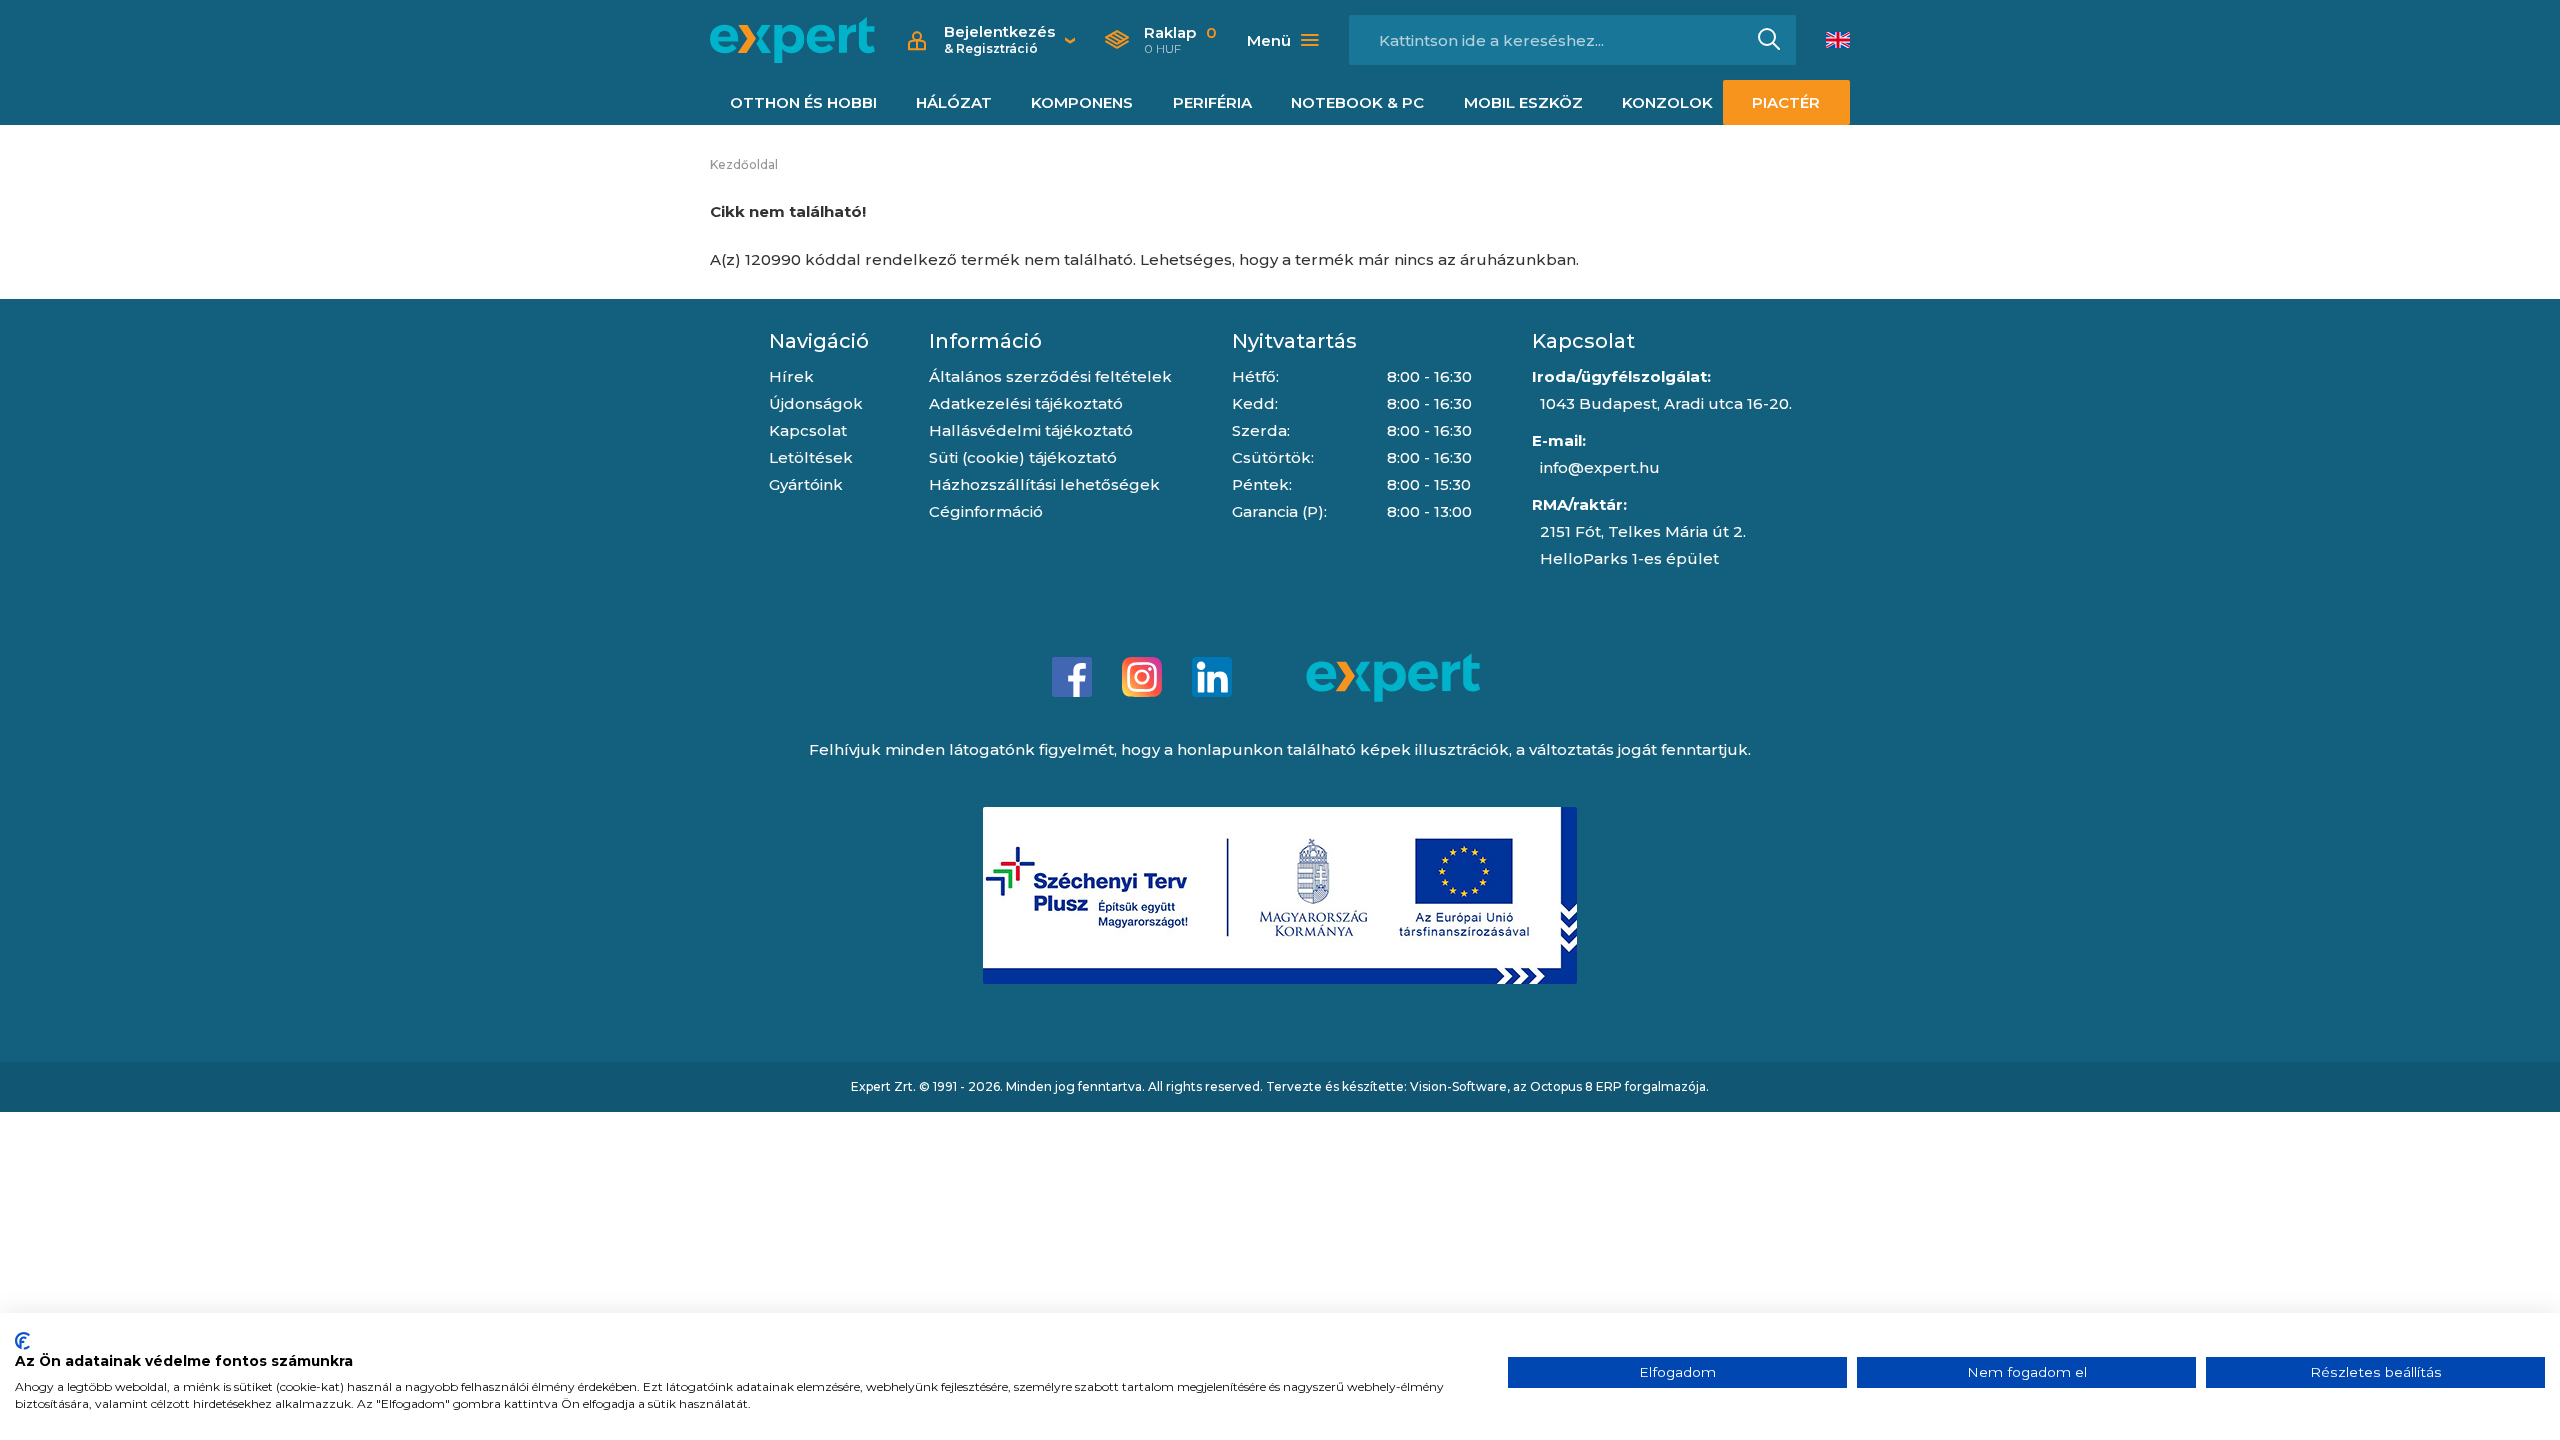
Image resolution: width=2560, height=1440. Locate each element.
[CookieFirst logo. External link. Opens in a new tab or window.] (22, 1341)
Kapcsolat (808, 430)
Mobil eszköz (1523, 102)
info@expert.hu (1600, 467)
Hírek (791, 376)
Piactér (1786, 102)
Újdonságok (816, 403)
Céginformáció (986, 511)
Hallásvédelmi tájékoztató (1031, 430)
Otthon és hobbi (803, 102)
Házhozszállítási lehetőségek (1044, 484)
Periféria (1212, 102)
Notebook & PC (1357, 102)
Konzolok (1667, 102)
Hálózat (954, 102)
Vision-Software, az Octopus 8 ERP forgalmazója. (1559, 1086)
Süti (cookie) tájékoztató (1023, 457)
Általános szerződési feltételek (1050, 376)
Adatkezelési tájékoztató (1026, 403)
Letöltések (811, 457)
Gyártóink (806, 484)
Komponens (1082, 102)
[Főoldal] (792, 40)
